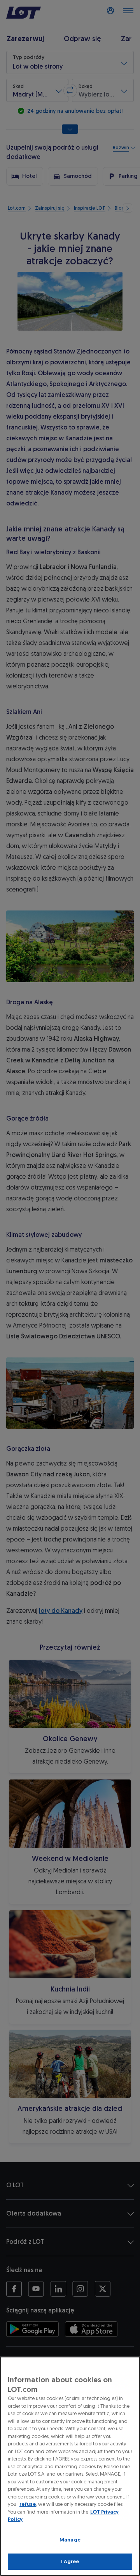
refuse (28, 2504)
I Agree (70, 2561)
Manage (70, 2540)
